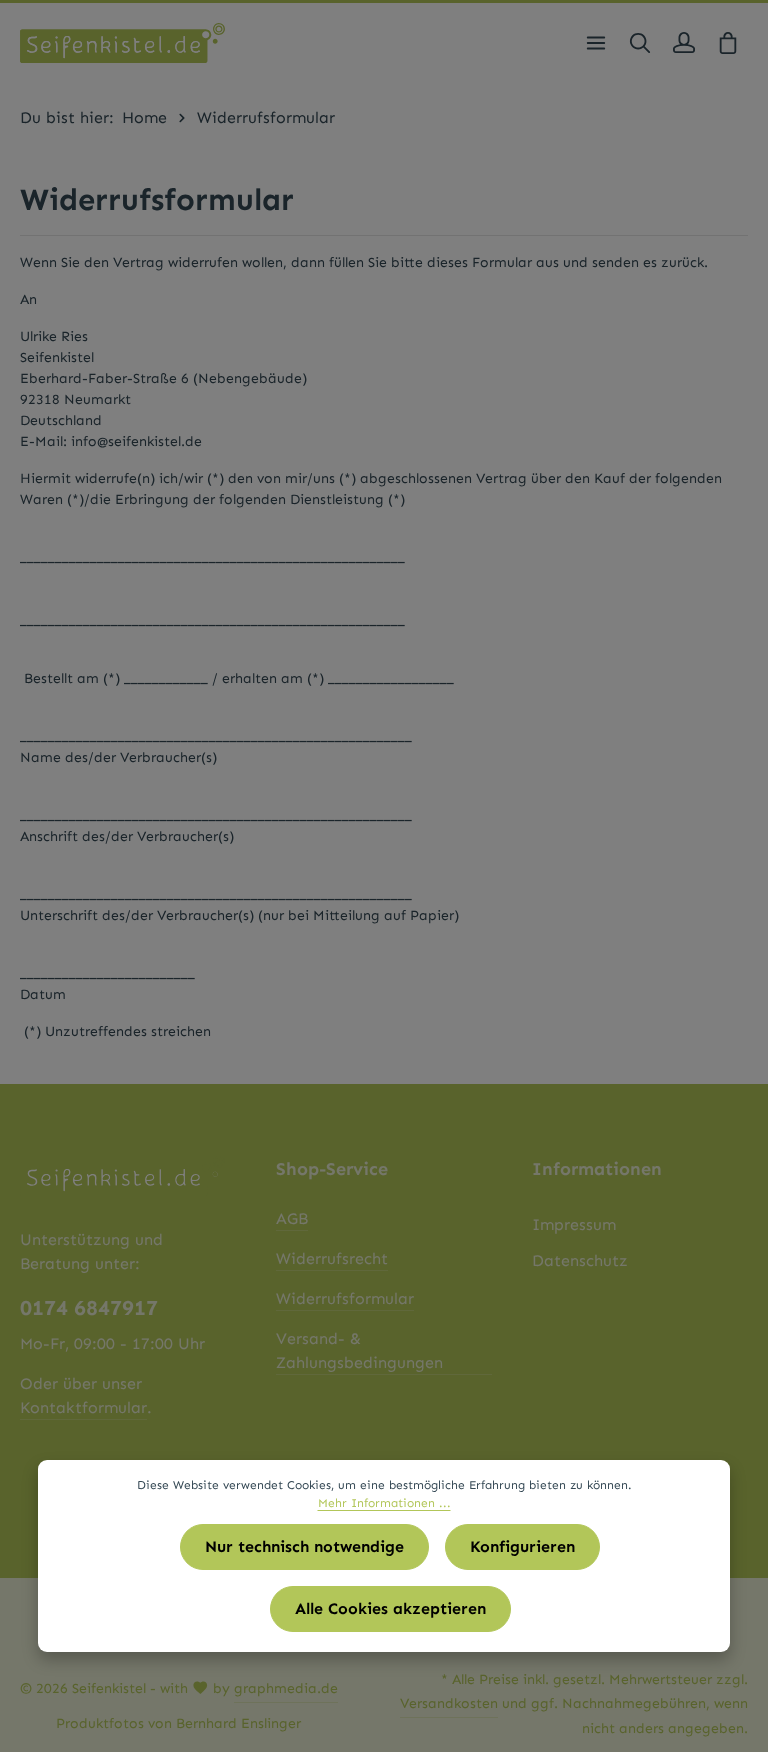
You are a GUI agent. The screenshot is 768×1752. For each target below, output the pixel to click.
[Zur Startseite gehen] (122, 43)
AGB (292, 1218)
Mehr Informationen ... (384, 1503)
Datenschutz (580, 1260)
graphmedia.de (286, 1688)
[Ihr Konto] (684, 43)
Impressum (574, 1224)
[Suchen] (640, 43)
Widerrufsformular (345, 1298)
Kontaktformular (83, 1407)
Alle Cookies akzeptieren (390, 1608)
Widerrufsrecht (332, 1258)
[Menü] (596, 43)
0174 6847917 (89, 1308)
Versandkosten (449, 1703)
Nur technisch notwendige (304, 1546)
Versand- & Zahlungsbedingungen (359, 1350)
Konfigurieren (522, 1546)
